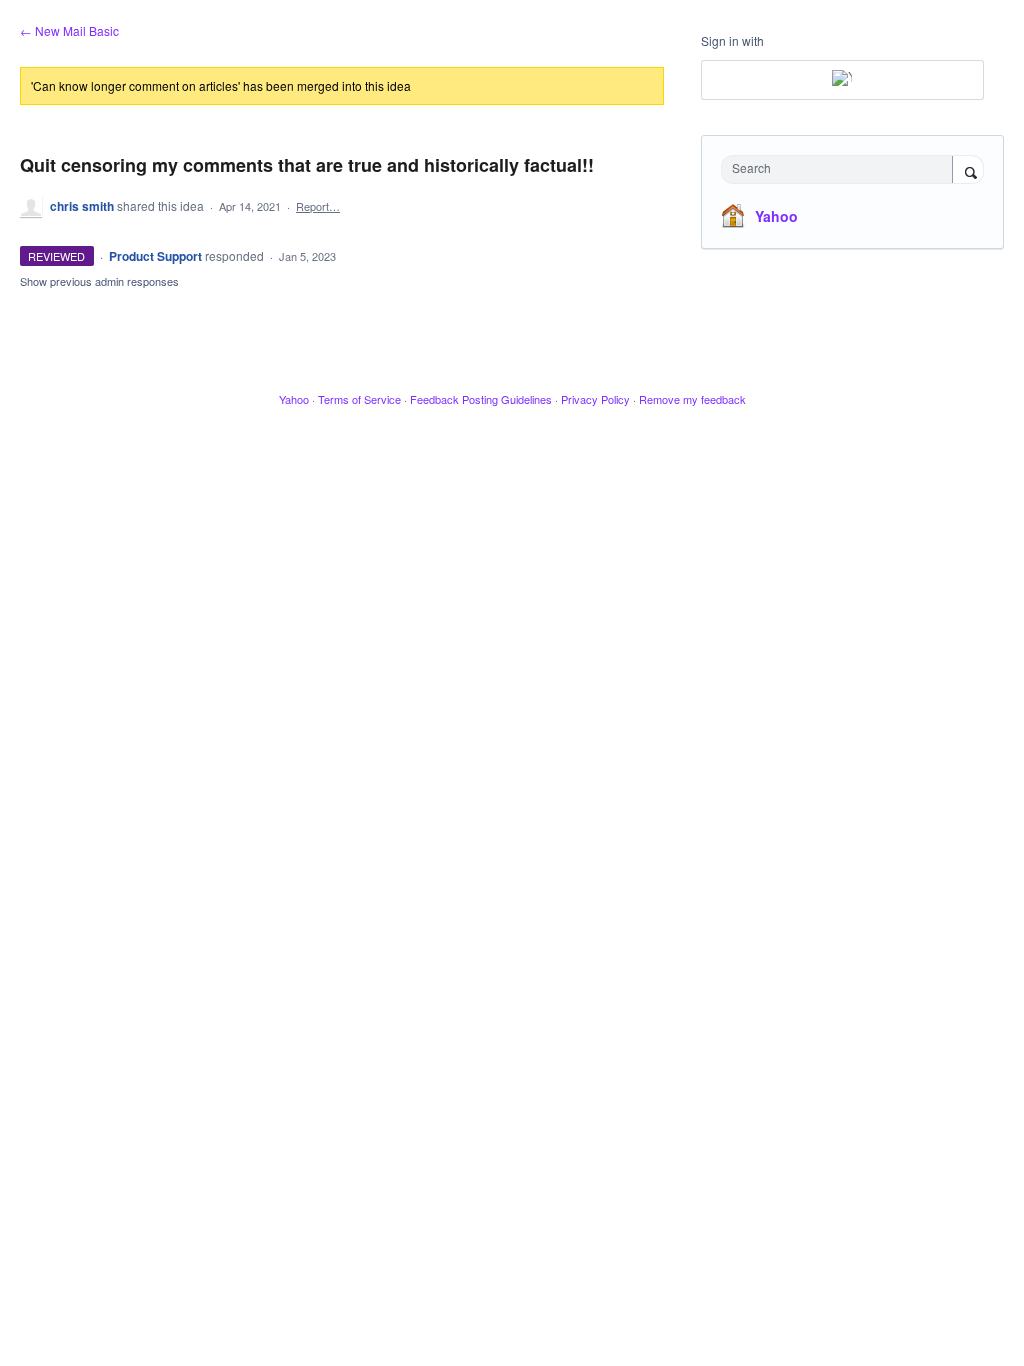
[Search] (968, 171)
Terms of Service (359, 399)
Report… (318, 206)
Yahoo (776, 216)
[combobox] (841, 169)
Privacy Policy (595, 399)
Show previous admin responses (99, 281)
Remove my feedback (692, 399)
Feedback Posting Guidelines (481, 399)
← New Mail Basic (69, 30)
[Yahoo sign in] (842, 80)
